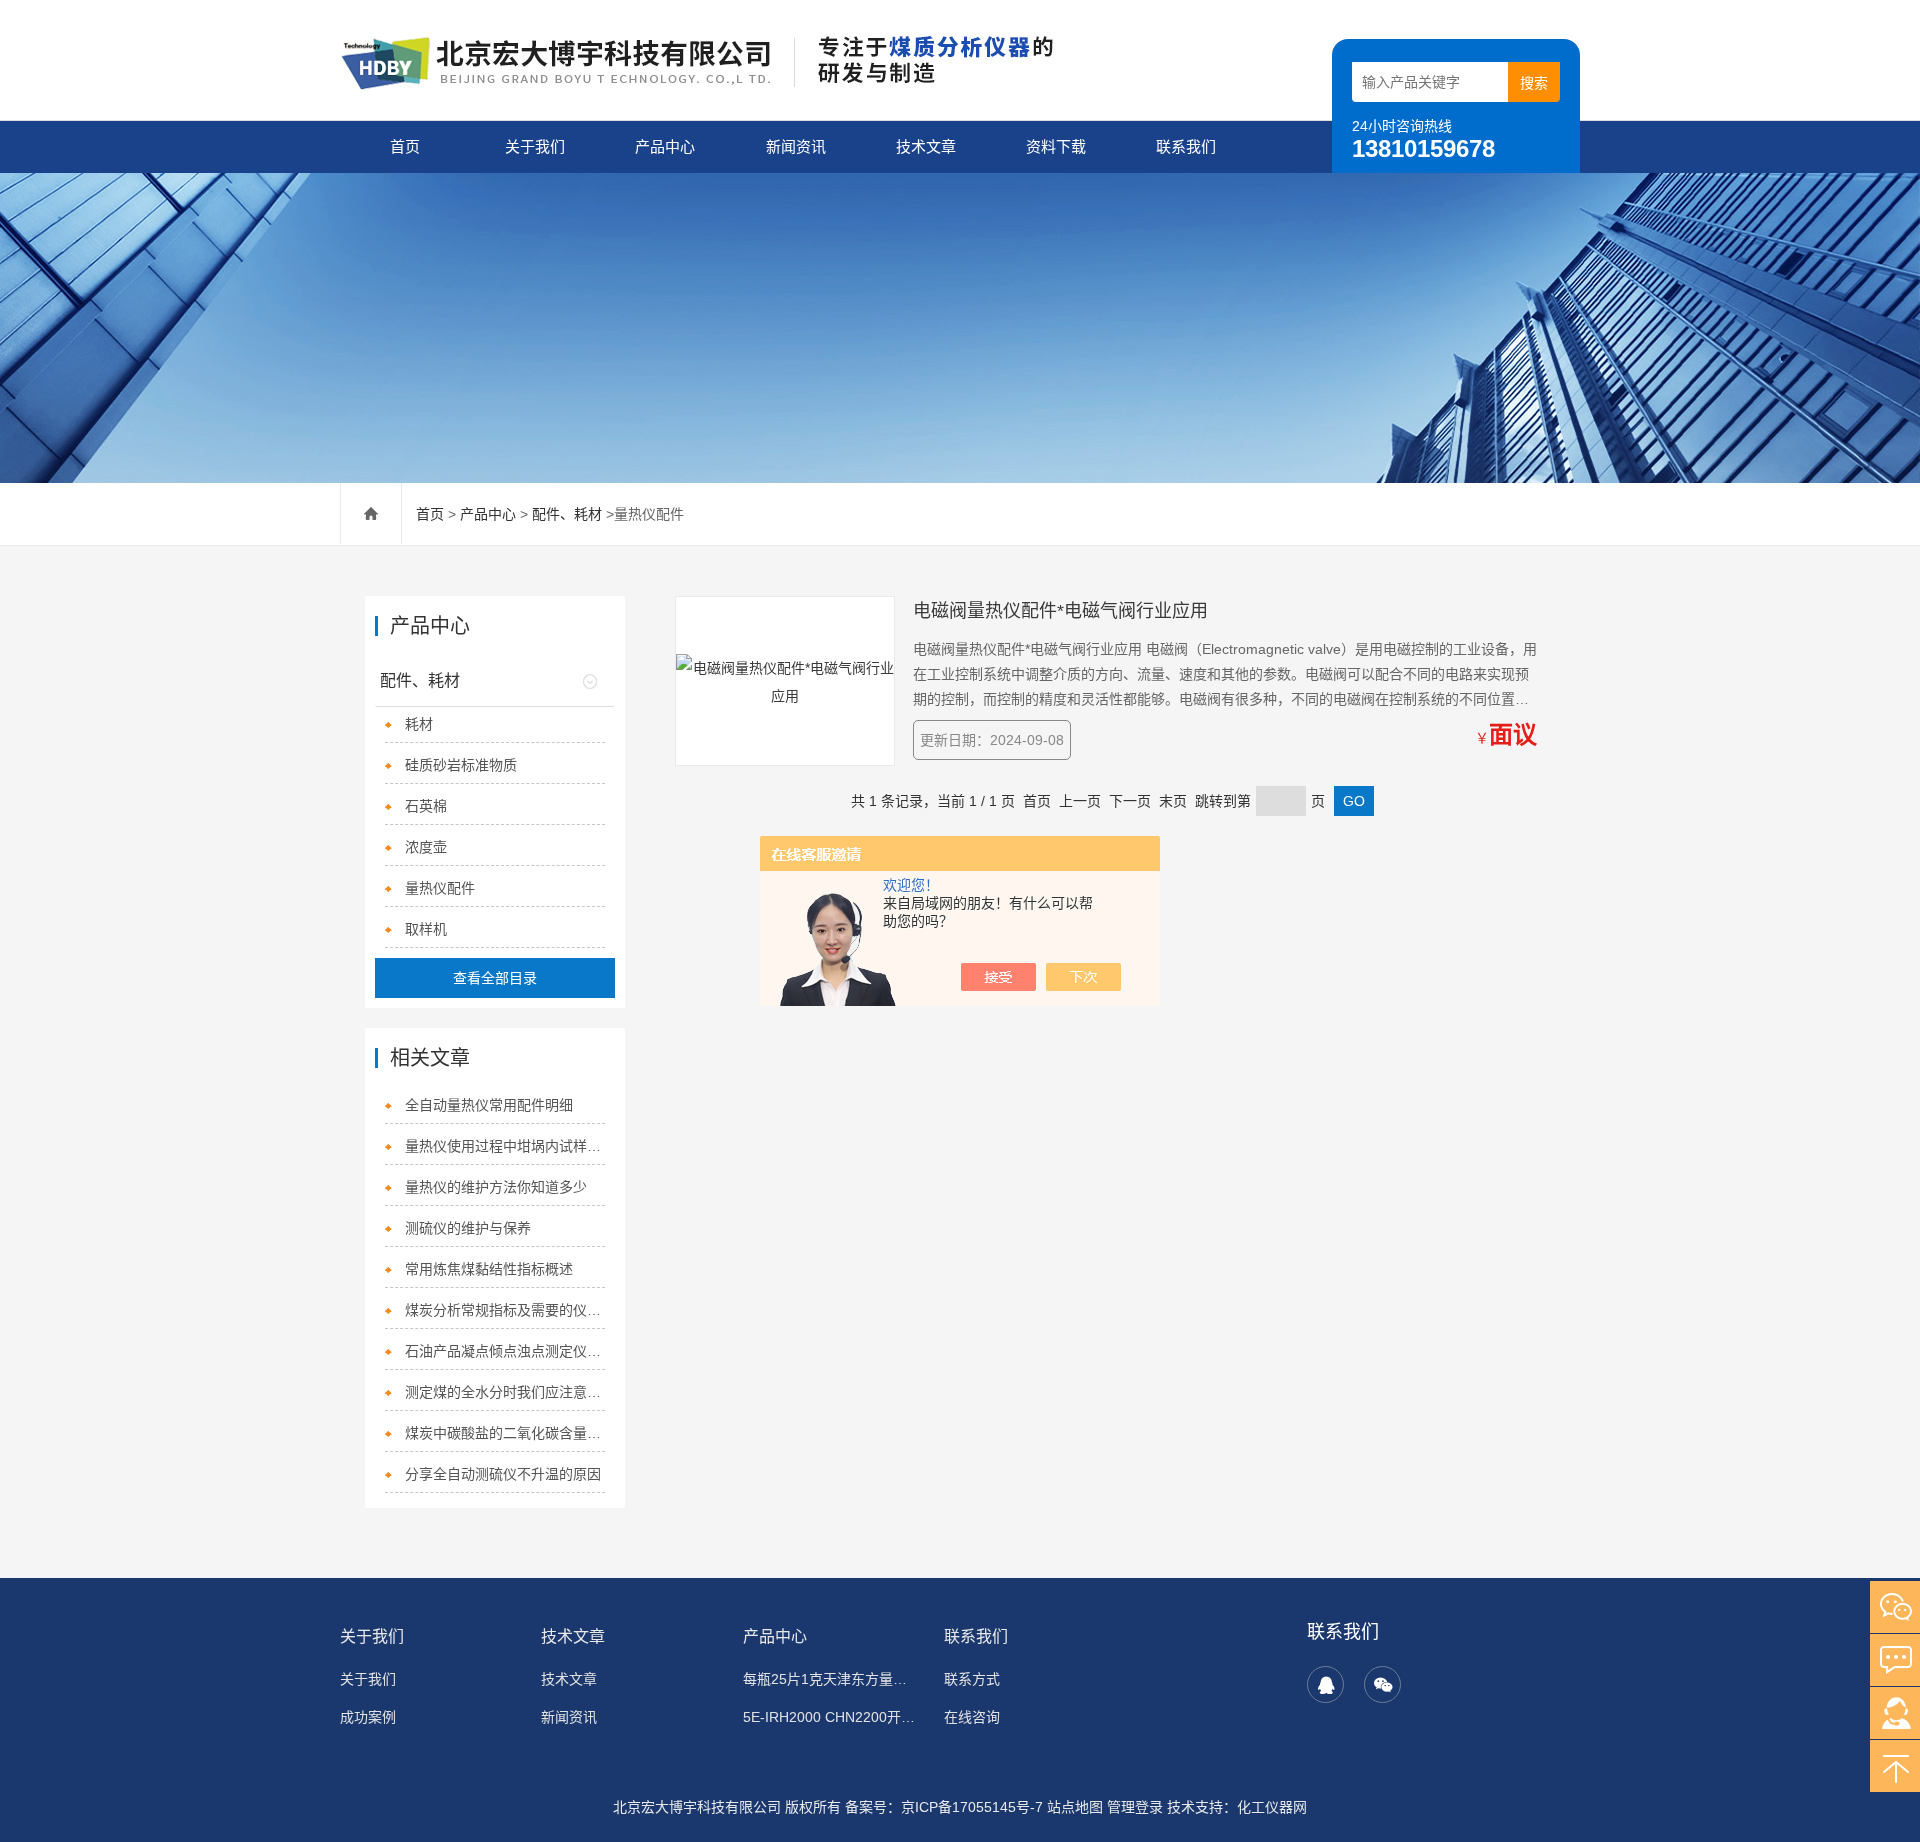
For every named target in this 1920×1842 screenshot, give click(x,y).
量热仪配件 (440, 888)
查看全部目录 (495, 978)
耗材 (419, 724)
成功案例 (368, 1717)
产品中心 (665, 146)
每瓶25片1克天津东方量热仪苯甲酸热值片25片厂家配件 (831, 1679)
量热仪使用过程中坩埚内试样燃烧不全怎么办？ (504, 1146)
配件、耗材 (567, 514)
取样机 (426, 929)
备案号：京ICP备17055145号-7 (944, 1807)
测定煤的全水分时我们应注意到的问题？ (504, 1392)
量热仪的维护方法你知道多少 (496, 1187)
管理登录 (1135, 1807)
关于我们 (535, 146)
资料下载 (1056, 146)
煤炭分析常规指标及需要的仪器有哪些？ (504, 1310)
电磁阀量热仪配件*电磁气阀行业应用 (1060, 611)
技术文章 (926, 146)
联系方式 (972, 1679)
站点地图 (1075, 1807)
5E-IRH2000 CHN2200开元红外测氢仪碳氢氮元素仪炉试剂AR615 (831, 1717)
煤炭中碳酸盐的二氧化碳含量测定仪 (504, 1433)
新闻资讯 (796, 146)
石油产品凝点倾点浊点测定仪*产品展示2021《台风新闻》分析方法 (504, 1351)
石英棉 (426, 806)
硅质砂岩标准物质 (461, 765)
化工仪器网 (1272, 1807)
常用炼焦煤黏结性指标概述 (489, 1269)
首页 (405, 146)
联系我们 (1186, 146)
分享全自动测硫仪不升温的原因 (503, 1474)
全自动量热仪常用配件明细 (489, 1105)
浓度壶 (426, 847)
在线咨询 (972, 1717)
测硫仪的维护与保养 (468, 1228)
